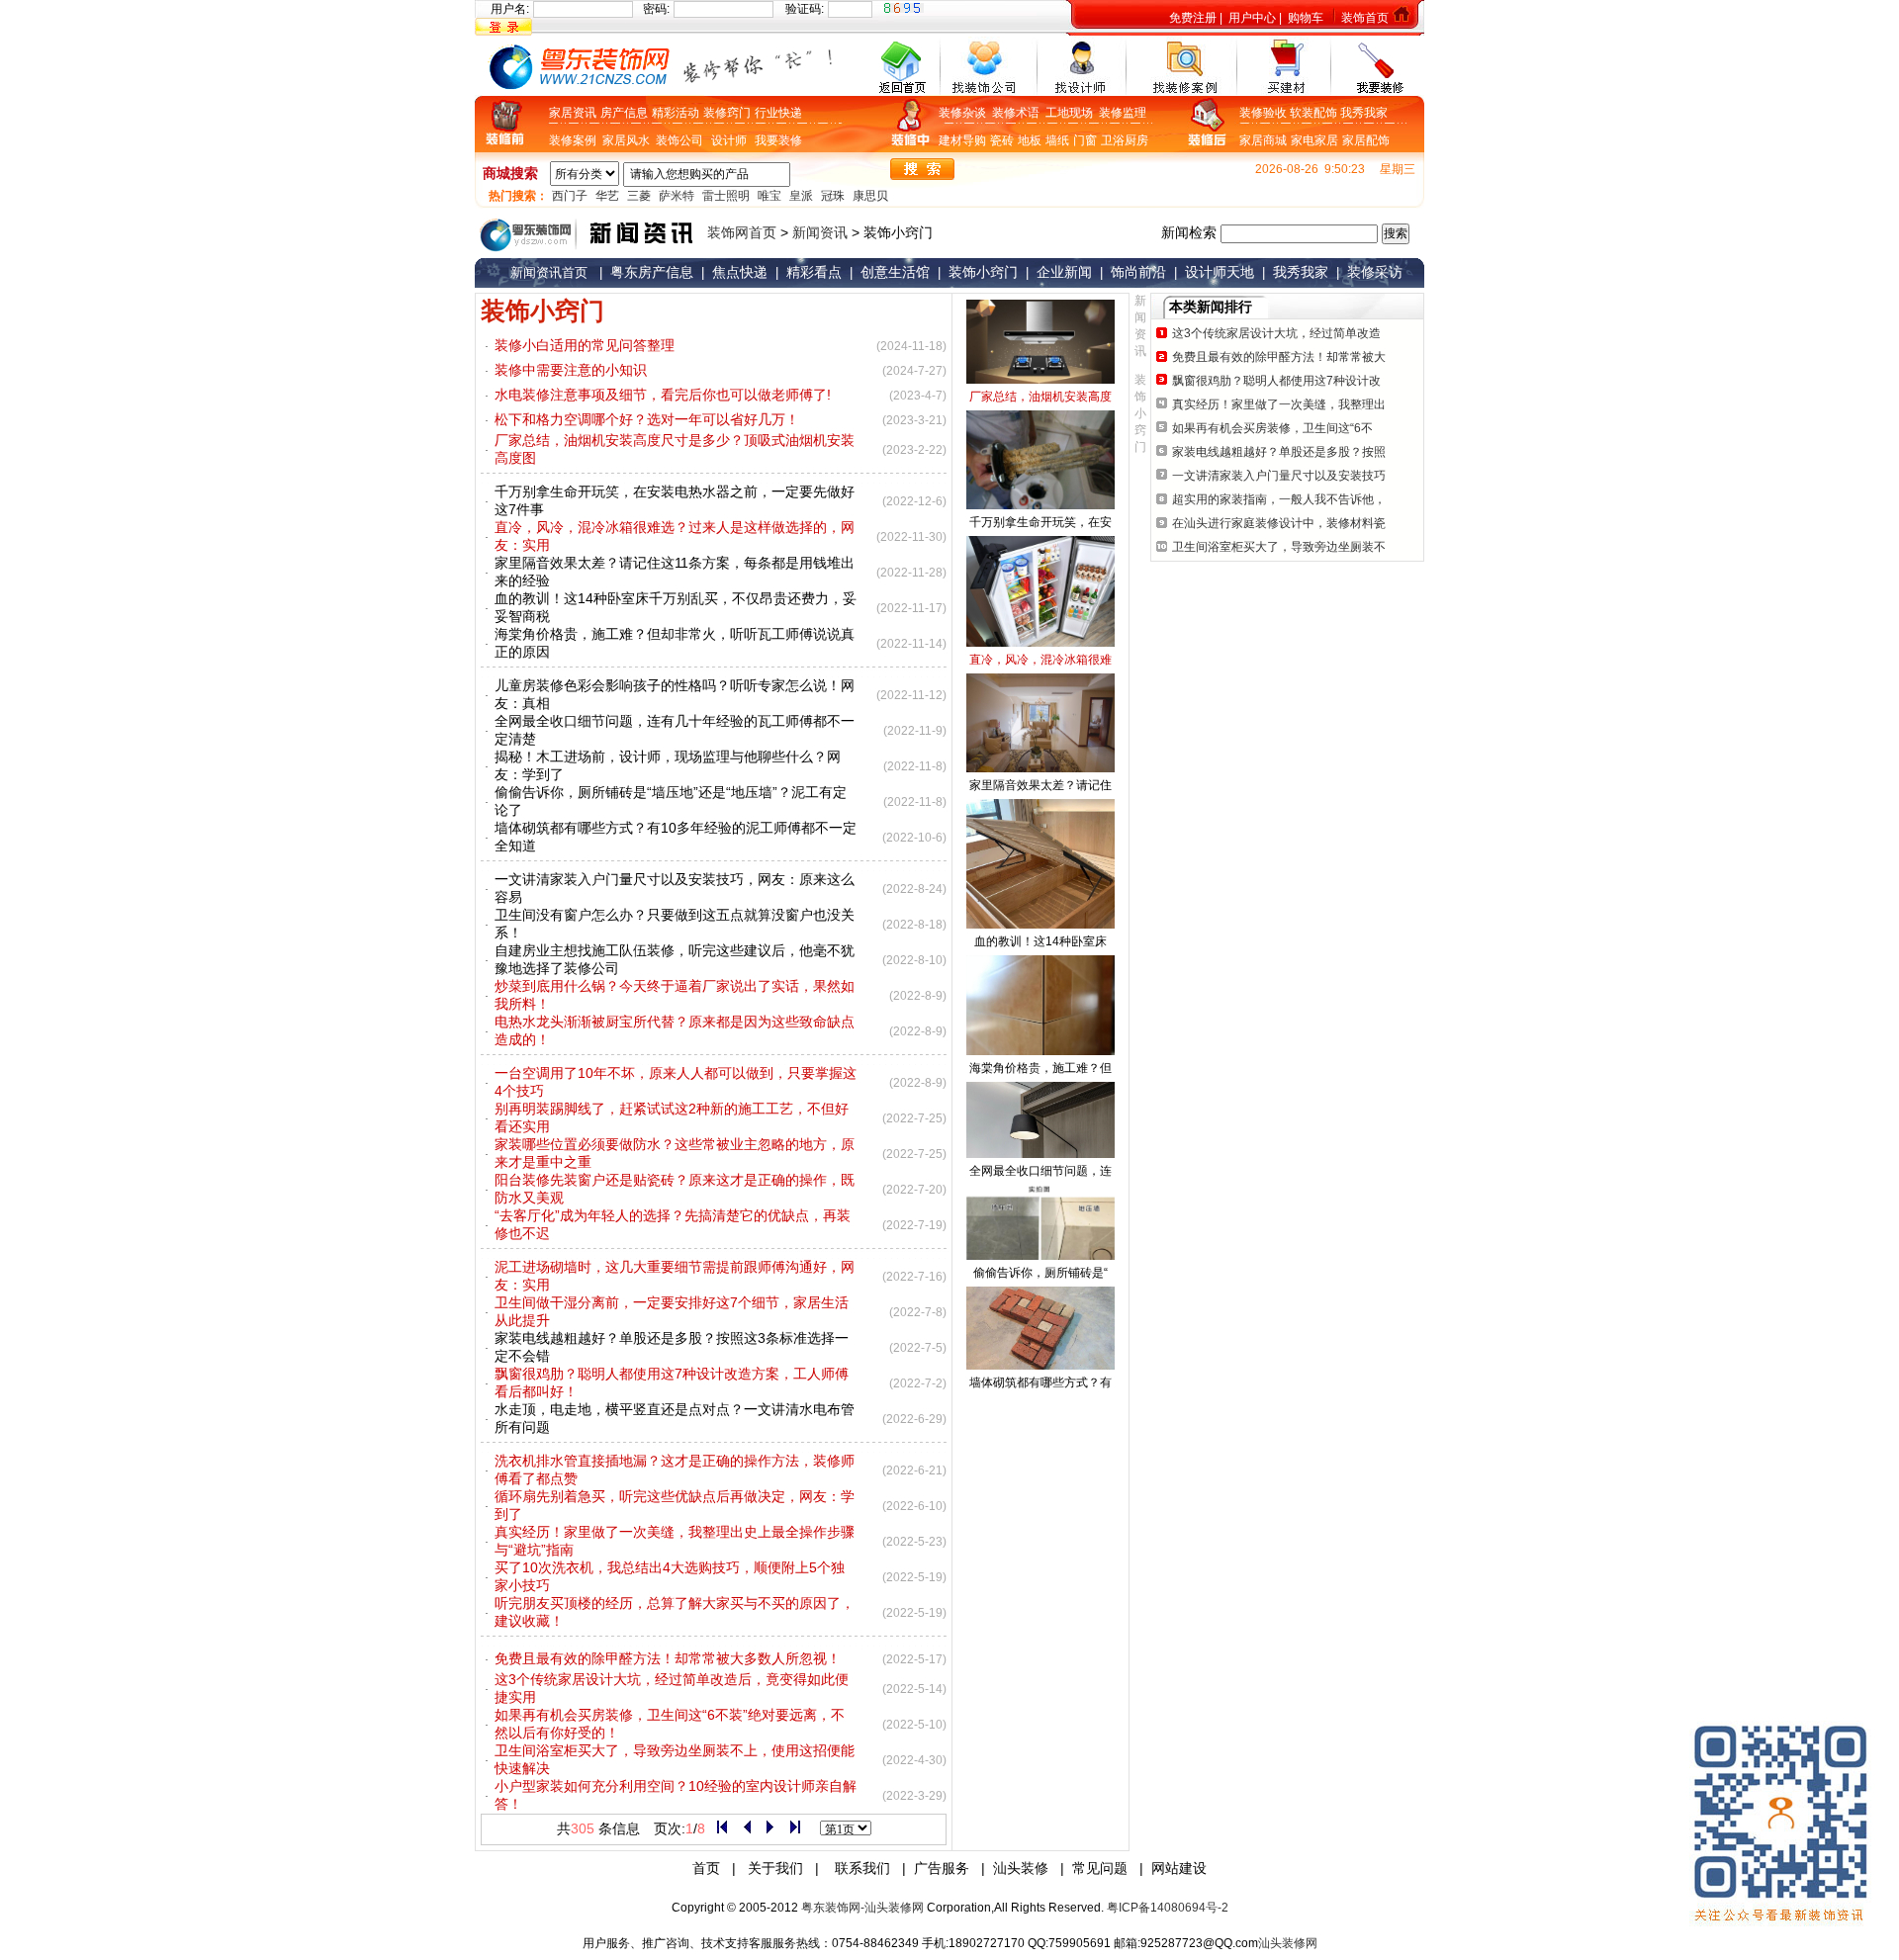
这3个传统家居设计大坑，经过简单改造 (1275, 333)
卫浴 (1113, 140)
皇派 (801, 196)
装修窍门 (727, 113)
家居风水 (629, 140)
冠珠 (833, 196)
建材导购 (962, 140)
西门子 (570, 196)
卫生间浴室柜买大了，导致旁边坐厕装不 (1277, 547)
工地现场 (1072, 113)
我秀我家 (1364, 113)
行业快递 (778, 113)
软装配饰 (1315, 113)
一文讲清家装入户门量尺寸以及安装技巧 (1277, 476)
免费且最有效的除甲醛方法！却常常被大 (1277, 357)
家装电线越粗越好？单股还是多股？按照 (1277, 452)
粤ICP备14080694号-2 (1168, 1908)
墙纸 (1057, 140)
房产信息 (624, 113)
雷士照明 (726, 196)
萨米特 (677, 196)
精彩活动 (676, 113)
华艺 (607, 196)
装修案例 (576, 140)
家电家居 (1314, 140)
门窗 (1085, 140)
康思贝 (870, 196)
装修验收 (1265, 113)
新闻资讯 (820, 232)
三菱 (639, 196)
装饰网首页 (742, 232)
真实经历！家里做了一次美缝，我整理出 (1277, 404)
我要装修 (778, 140)
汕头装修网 (1288, 1943)
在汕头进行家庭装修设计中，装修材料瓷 (1277, 523)
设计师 (729, 140)
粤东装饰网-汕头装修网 (862, 1908)
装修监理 (1123, 113)
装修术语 (1019, 113)
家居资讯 (573, 113)
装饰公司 (679, 140)
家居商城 (1263, 140)
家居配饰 (1366, 140)
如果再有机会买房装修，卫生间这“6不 (1271, 428)
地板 (1030, 140)
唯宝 (769, 196)
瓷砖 (1002, 140)
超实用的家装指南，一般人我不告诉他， (1277, 499)
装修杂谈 (965, 113)
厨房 (1136, 140)
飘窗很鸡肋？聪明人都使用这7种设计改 (1275, 381)
